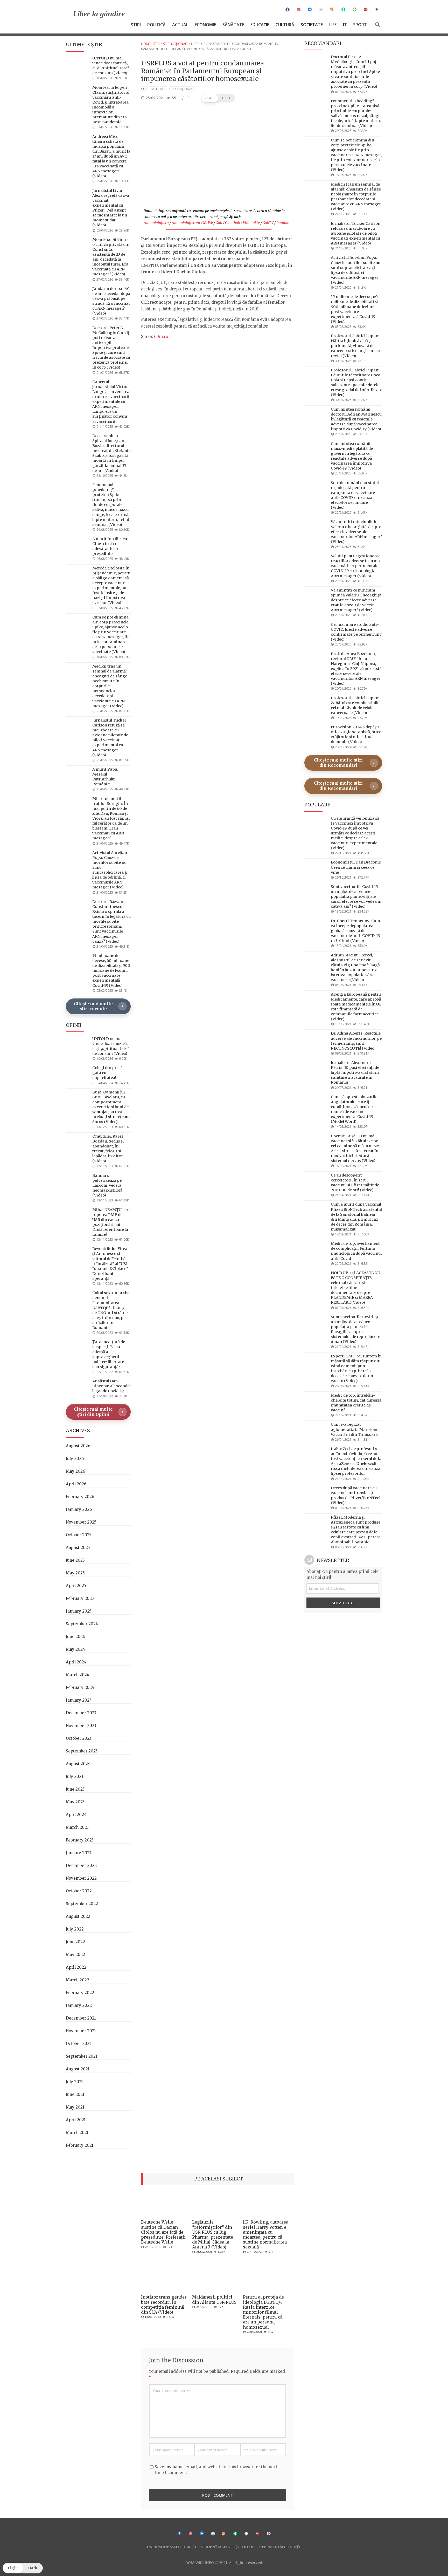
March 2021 (77, 2133)
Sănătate (233, 25)
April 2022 (76, 1967)
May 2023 (75, 1802)
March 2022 (78, 1980)
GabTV (268, 223)
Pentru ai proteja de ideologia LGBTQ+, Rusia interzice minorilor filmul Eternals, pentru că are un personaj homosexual (263, 2312)
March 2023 (77, 1827)
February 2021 (80, 2145)
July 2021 (74, 2082)
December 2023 (81, 1713)
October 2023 (79, 1738)
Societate (312, 25)
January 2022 (79, 2005)
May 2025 (75, 1573)
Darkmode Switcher (169, 2547)
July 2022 (75, 1929)
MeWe (208, 223)
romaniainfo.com (186, 223)
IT (345, 25)
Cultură (285, 25)
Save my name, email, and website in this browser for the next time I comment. (216, 2470)
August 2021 (78, 2069)
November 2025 (81, 1522)
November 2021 (81, 2031)
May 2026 (75, 1471)
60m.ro (161, 337)
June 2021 (75, 2094)
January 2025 (79, 1611)
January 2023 (79, 1853)
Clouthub (233, 223)
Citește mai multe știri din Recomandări (338, 763)
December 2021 (81, 2018)
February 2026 (80, 1497)
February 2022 (80, 1993)
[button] (218, 98)
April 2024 (76, 1662)
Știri (136, 25)
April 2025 (76, 1586)
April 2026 (76, 1484)
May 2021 (75, 2107)
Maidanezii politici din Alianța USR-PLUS (214, 2299)
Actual (180, 25)
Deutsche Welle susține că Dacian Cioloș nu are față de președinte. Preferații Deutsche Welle (163, 2232)
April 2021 (76, 2120)
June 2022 (75, 1942)
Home (146, 44)
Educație (260, 25)
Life (333, 25)
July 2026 (75, 1459)
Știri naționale (176, 44)
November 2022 (81, 1878)
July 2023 (75, 1776)
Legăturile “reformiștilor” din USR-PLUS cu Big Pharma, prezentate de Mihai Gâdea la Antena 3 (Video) (213, 2234)
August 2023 (78, 1764)
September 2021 (82, 2056)
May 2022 (75, 1955)
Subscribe (343, 1603)
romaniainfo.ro (156, 223)
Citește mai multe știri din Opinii (93, 1412)
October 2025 (79, 1535)
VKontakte (251, 223)
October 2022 (79, 1891)
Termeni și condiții (281, 2547)
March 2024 (78, 1675)
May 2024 (75, 1649)
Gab (219, 223)
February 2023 (80, 1840)
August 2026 (78, 1446)
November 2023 (81, 1726)
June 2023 (75, 1789)
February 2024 (80, 1687)
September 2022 (82, 1904)
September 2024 (82, 1624)
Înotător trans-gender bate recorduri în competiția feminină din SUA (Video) (164, 2305)
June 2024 (75, 1637)
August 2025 (78, 1548)
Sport (360, 25)
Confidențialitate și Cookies (226, 2547)
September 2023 (82, 1751)
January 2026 (79, 1509)
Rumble (283, 223)
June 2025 (75, 1560)
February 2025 (80, 1598)
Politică (156, 25)
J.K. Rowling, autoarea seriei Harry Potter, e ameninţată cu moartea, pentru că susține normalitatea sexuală (266, 2234)
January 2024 (79, 1700)
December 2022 (81, 1865)
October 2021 (78, 2044)
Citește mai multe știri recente (93, 1006)
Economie (205, 25)
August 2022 (78, 1916)
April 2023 (76, 1815)
